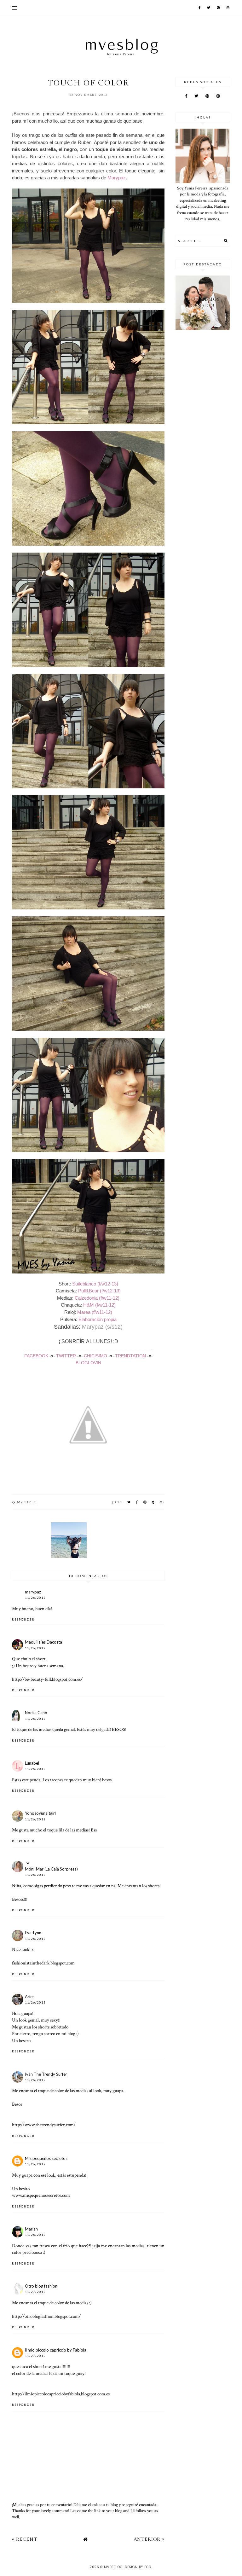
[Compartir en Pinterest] (145, 1502)
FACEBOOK (36, 1356)
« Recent (25, 2539)
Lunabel (32, 1763)
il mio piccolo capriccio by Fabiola (56, 2350)
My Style (27, 1502)
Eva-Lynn (33, 1933)
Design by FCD (138, 2567)
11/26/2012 (35, 1598)
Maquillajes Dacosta (43, 1642)
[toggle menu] (14, 8)
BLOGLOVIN (88, 1363)
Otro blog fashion (41, 2286)
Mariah (31, 2229)
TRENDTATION (130, 1356)
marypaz (33, 1592)
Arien (30, 1997)
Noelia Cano (36, 1713)
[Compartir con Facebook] (137, 1502)
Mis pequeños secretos (46, 2158)
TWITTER (66, 1356)
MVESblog (113, 2567)
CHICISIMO (95, 1356)
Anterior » (149, 2539)
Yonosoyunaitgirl (40, 1813)
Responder (23, 1619)
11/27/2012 (35, 2292)
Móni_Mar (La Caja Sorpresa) (51, 1869)
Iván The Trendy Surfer (46, 2074)
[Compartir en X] (129, 1502)
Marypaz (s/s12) (102, 1327)
